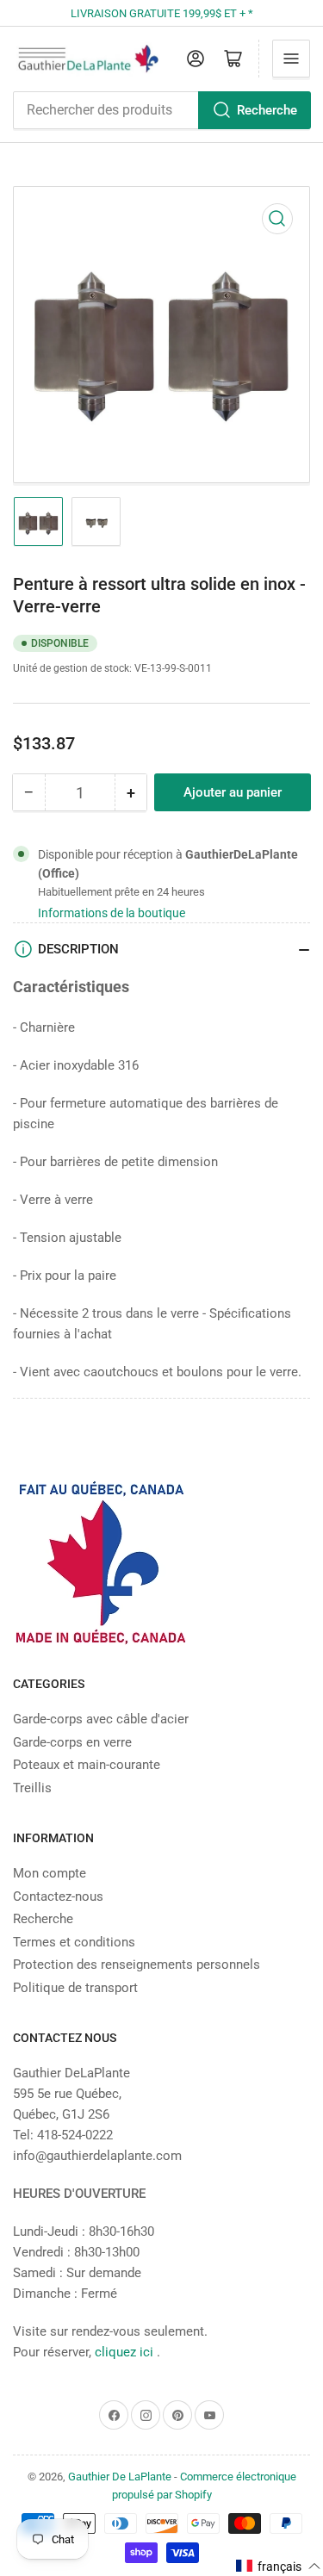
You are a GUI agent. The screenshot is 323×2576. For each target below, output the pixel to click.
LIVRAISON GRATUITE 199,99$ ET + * (162, 13)
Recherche (267, 110)
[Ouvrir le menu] (291, 59)
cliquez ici (126, 2352)
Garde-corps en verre (72, 1742)
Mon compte (50, 1873)
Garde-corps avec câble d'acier (101, 1719)
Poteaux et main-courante (87, 1765)
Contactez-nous (58, 1896)
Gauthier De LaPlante (120, 2477)
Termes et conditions (74, 1942)
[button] (279, 2566)
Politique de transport (75, 1988)
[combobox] (161, 110)
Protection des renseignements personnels (137, 1965)
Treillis (32, 1788)
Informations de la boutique (112, 913)
